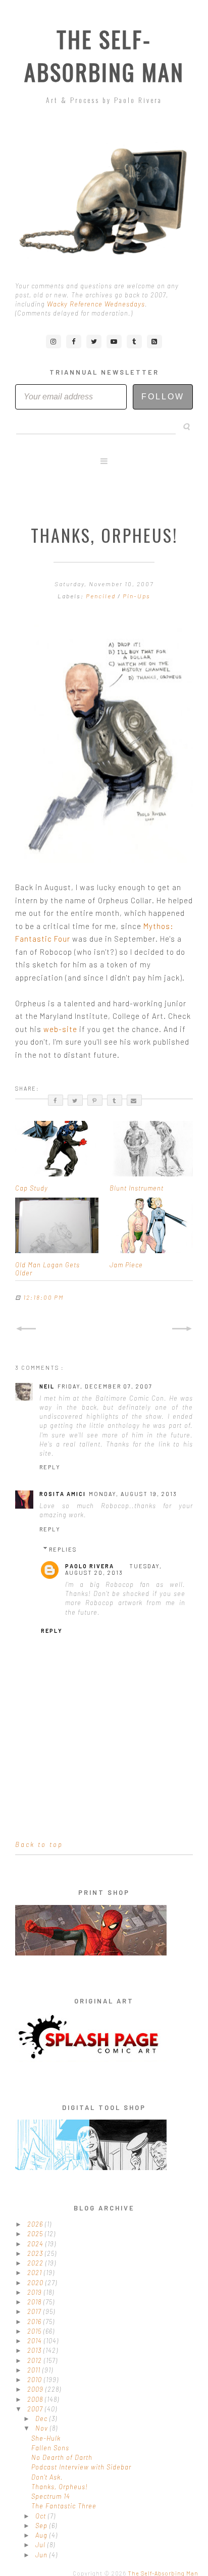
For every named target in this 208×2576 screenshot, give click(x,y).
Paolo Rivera (90, 1566)
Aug (42, 2535)
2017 (35, 2311)
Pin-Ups (137, 596)
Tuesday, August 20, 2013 (114, 1569)
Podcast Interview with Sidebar (81, 2467)
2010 (36, 2380)
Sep (42, 2526)
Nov (43, 2428)
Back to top (39, 1844)
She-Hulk (46, 2438)
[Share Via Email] (134, 1100)
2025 (36, 2234)
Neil (47, 1386)
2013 (35, 2350)
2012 (36, 2360)
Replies (63, 1549)
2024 (36, 2244)
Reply (50, 1467)
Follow (163, 397)
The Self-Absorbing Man (104, 56)
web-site (60, 1029)
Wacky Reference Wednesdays (96, 304)
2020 (36, 2283)
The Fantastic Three (64, 2506)
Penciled (102, 596)
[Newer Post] (26, 1329)
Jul (41, 2545)
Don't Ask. (47, 2477)
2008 (36, 2399)
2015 (35, 2331)
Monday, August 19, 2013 (133, 1494)
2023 (36, 2253)
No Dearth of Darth (62, 2457)
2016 (35, 2322)
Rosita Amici (63, 1494)
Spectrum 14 (51, 2496)
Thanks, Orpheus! (60, 2487)
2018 (35, 2302)
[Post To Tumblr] (115, 1100)
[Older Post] (182, 1329)
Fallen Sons (50, 2448)
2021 (36, 2273)
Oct (42, 2516)
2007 (36, 2409)
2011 (35, 2370)
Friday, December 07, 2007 (105, 1386)
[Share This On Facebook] (56, 1100)
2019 (36, 2292)
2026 (36, 2224)
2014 (36, 2341)
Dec (42, 2418)
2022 (36, 2263)
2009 (36, 2389)
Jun (42, 2555)
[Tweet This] (75, 1100)
